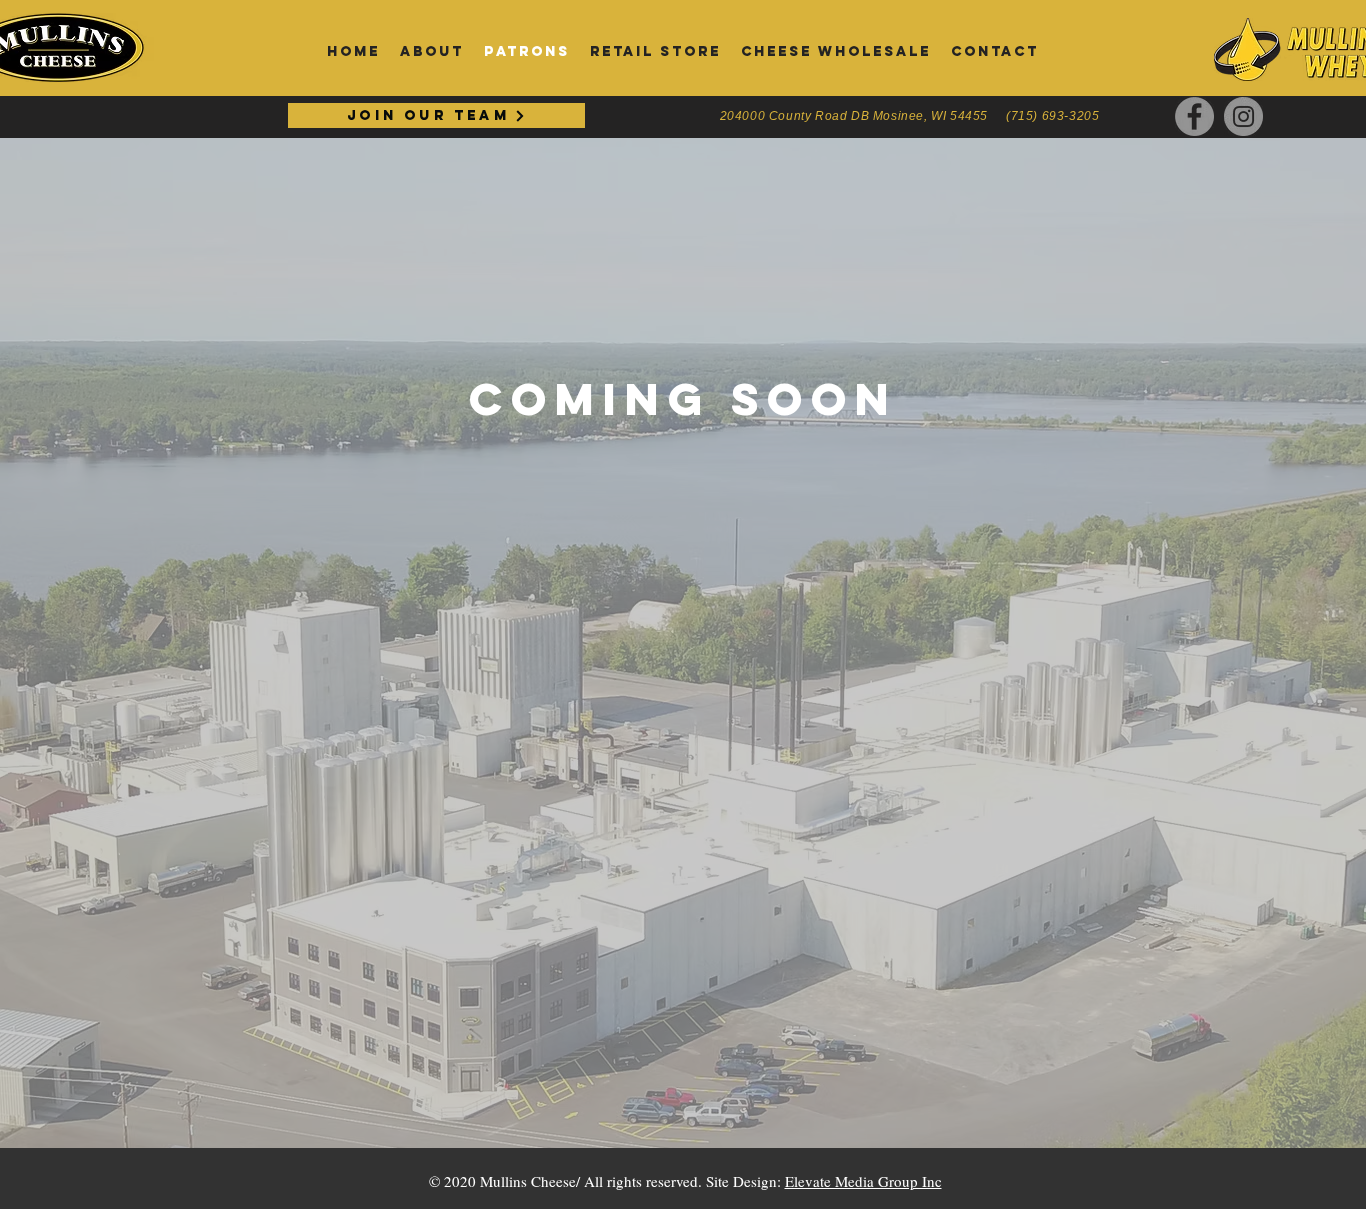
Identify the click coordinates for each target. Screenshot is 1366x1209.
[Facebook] (1194, 116)
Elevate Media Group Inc (863, 1181)
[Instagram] (1243, 116)
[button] (995, 52)
